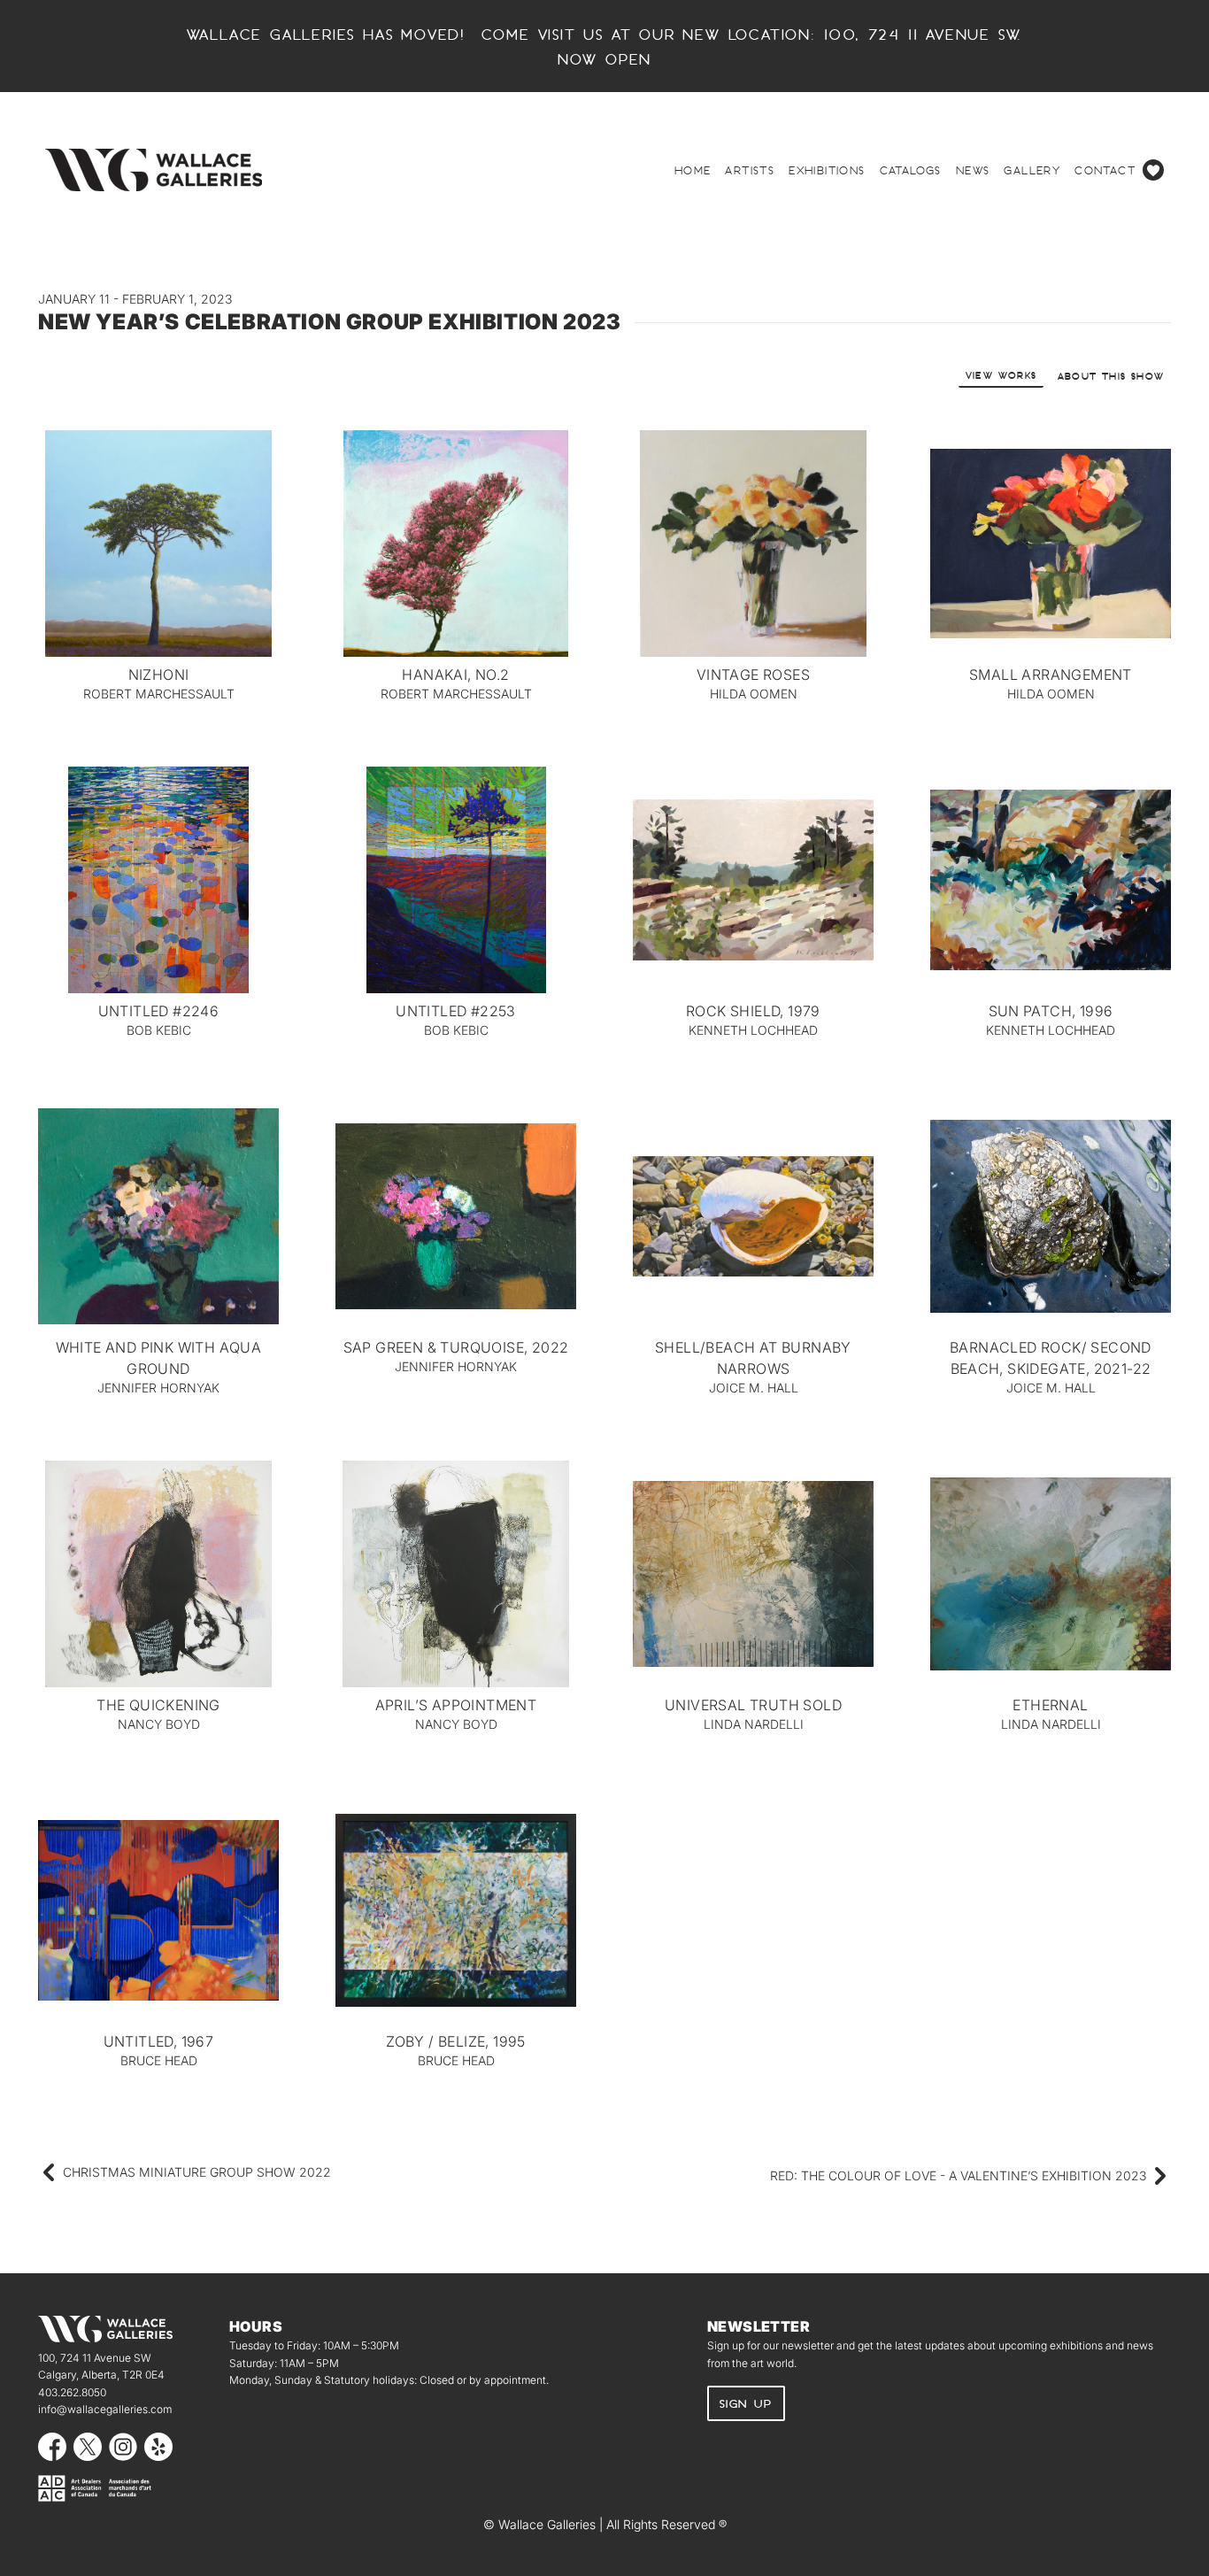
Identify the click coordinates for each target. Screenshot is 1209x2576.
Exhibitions (827, 170)
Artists (750, 170)
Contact (1105, 170)
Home (693, 170)
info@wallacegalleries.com (105, 2409)
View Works (1001, 375)
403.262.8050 (72, 2392)
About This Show (1111, 376)
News (973, 170)
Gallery (1032, 170)
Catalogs (911, 170)
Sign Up (746, 2403)
